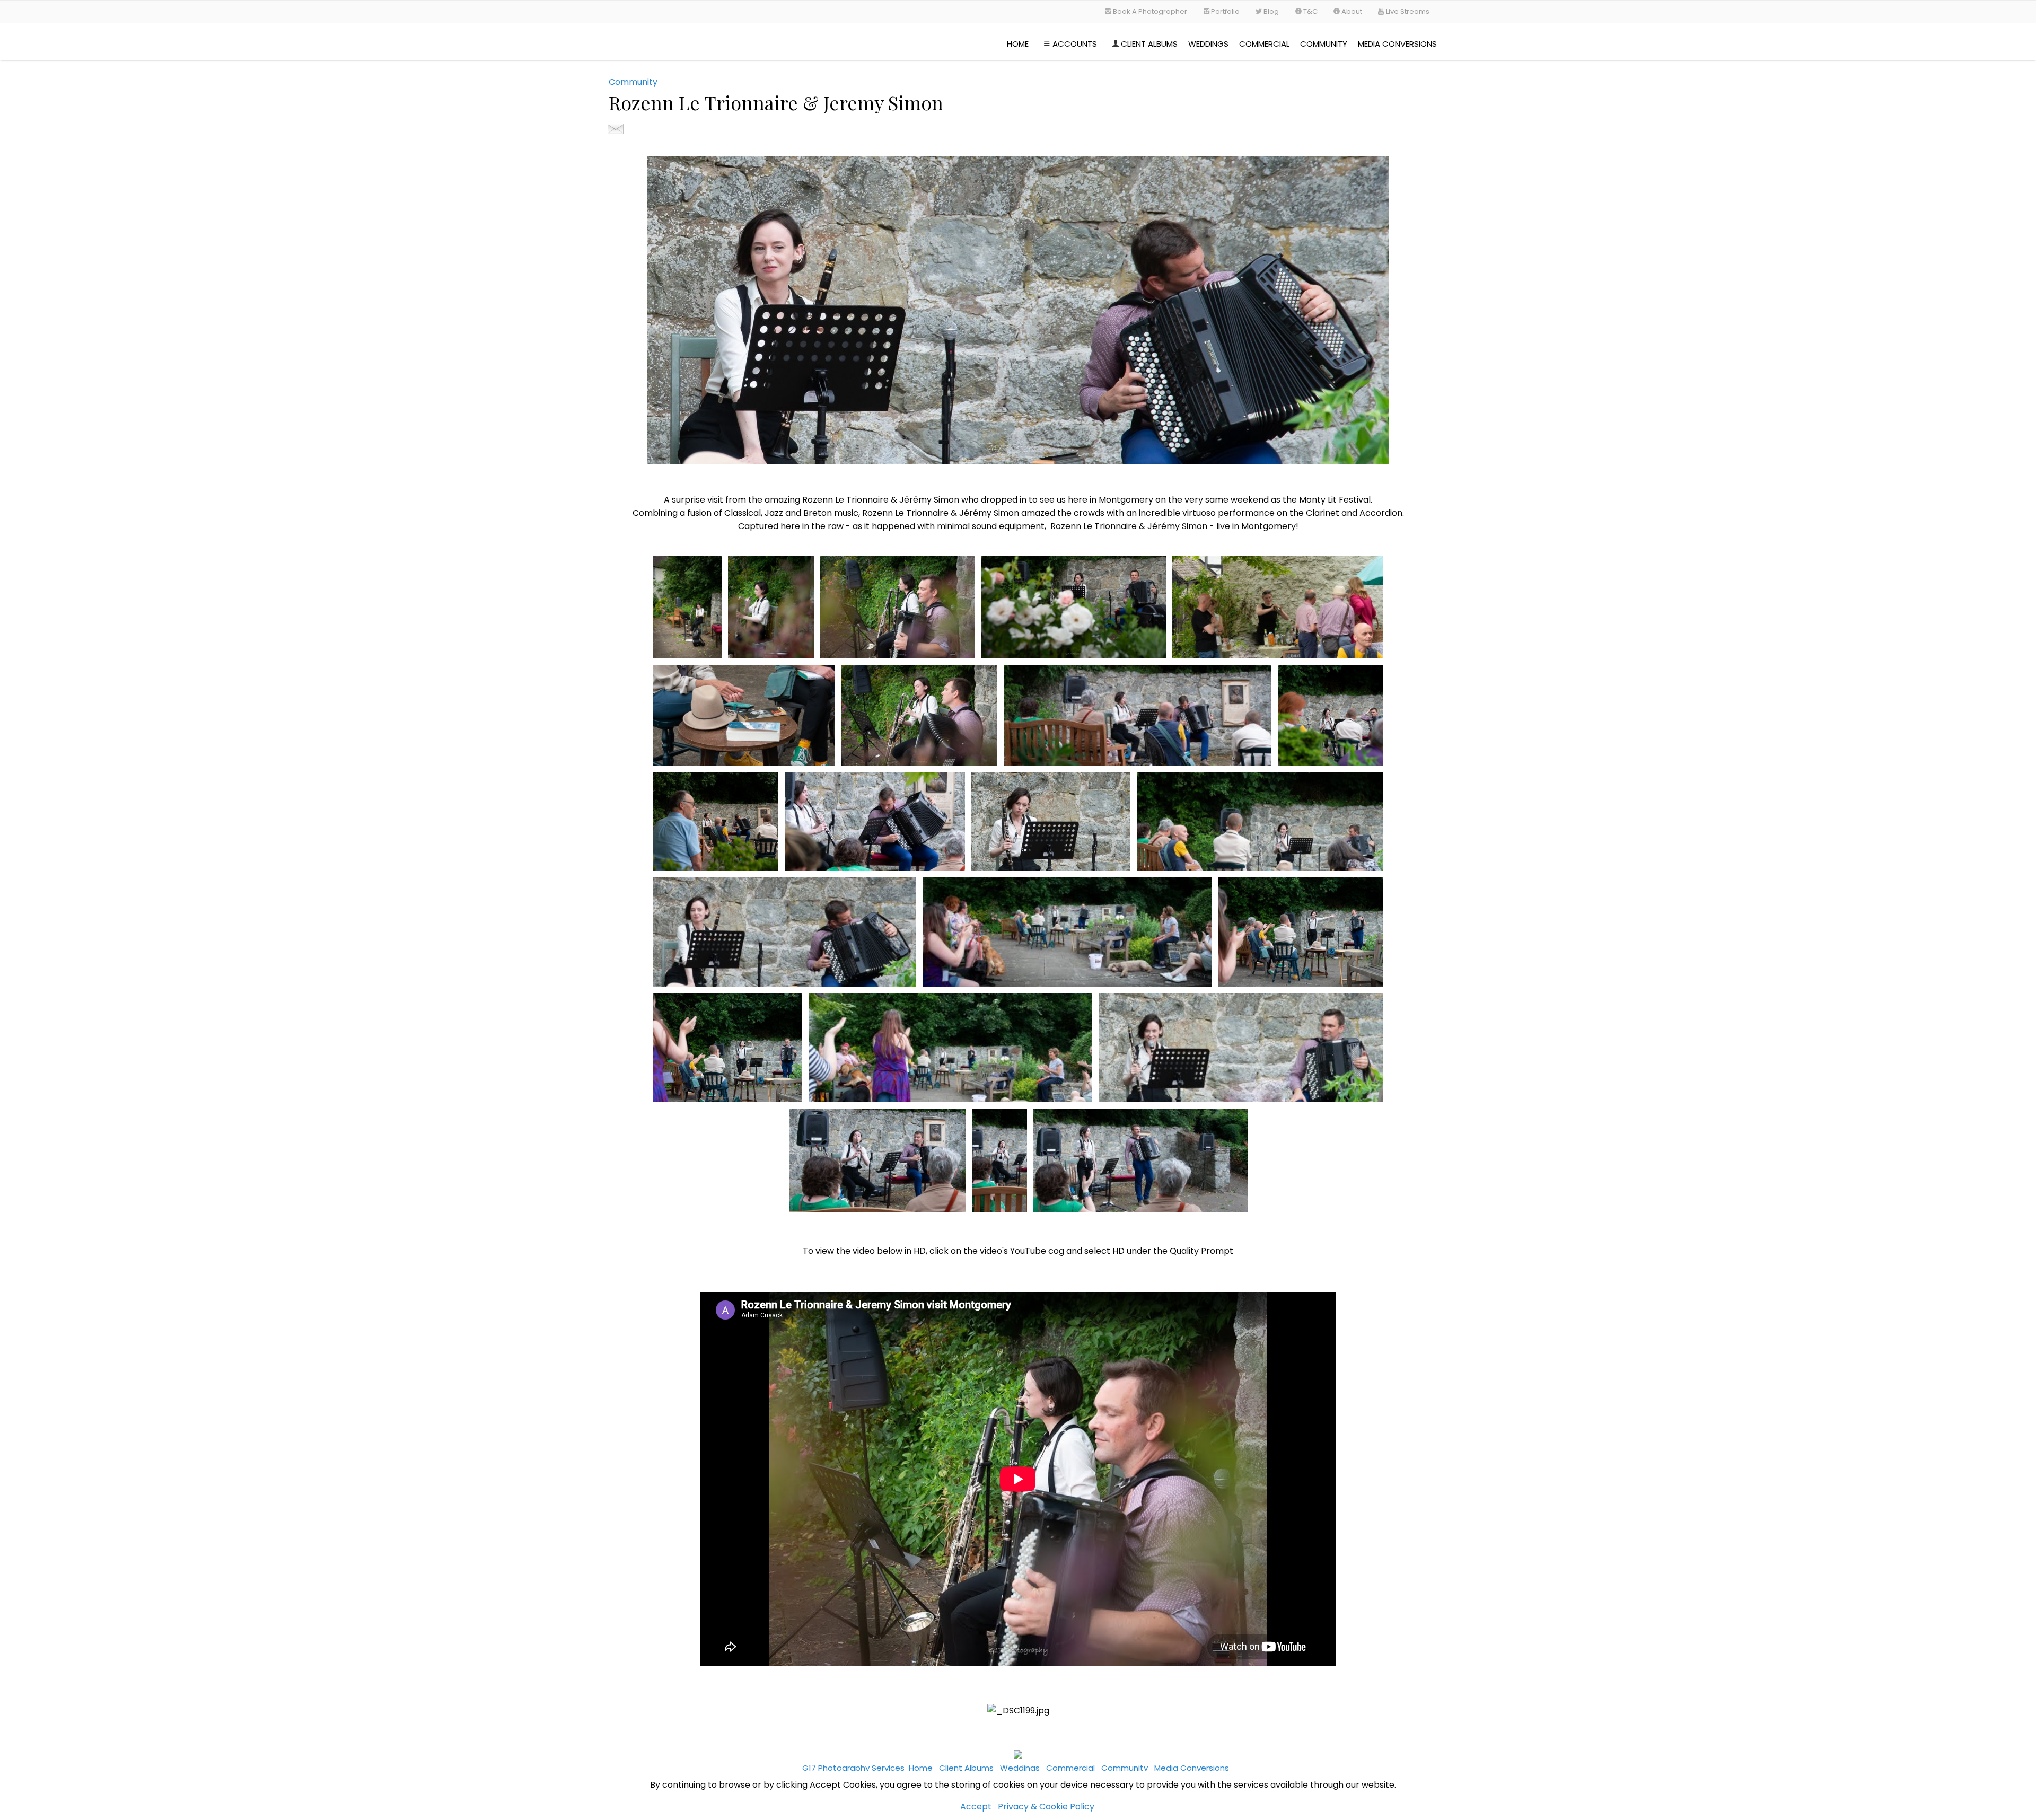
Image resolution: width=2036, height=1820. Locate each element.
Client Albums (1149, 44)
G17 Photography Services (853, 1768)
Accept (976, 1806)
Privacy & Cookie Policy (1046, 1806)
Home (1018, 44)
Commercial (1264, 44)
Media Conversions (1397, 44)
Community (1324, 44)
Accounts (1075, 44)
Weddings (1208, 44)
